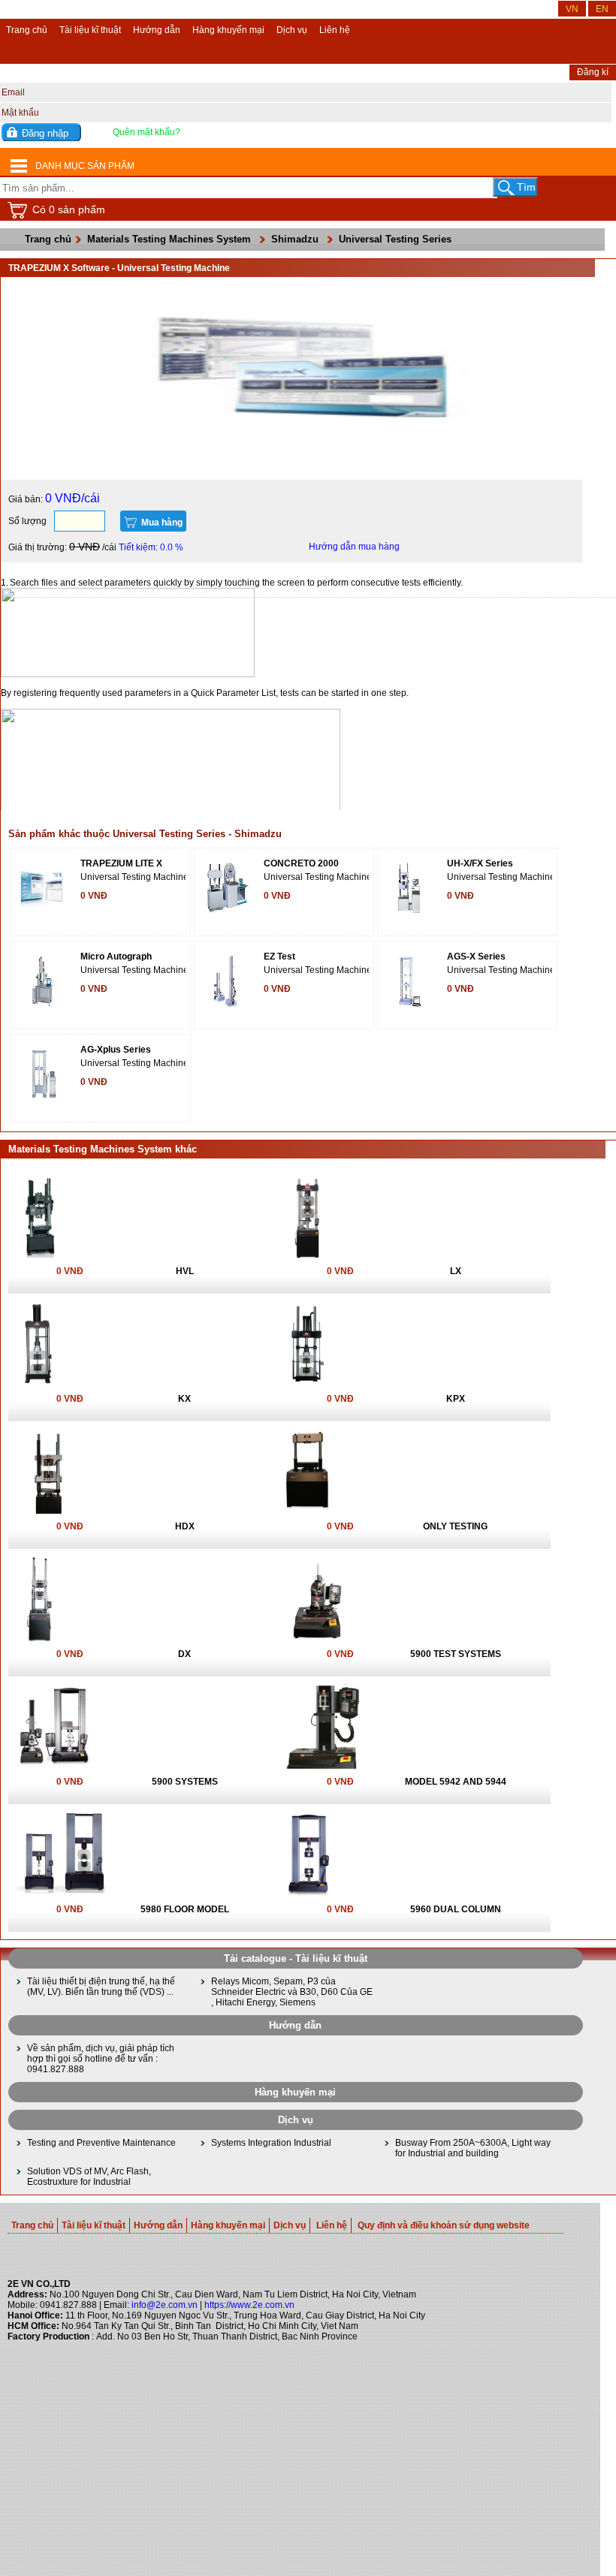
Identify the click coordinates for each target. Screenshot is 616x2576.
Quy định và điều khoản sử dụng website (444, 2225)
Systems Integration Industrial (271, 2143)
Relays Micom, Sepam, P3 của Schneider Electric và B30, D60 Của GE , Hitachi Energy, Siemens (292, 1992)
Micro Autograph (116, 957)
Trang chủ (27, 30)
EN (602, 9)
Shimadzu (295, 239)
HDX (185, 1526)
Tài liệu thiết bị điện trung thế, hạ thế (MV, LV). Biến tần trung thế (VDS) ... (101, 1987)
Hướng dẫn (157, 30)
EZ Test (279, 957)
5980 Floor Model (185, 1909)
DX (184, 1654)
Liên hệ (335, 30)
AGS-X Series (476, 957)
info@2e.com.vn (165, 2305)
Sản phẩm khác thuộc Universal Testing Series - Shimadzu (145, 834)
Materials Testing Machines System (169, 239)
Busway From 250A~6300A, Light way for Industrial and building (473, 2148)
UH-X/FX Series (480, 863)
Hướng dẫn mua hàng (354, 547)
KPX (456, 1399)
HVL (185, 1271)
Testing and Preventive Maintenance (101, 2143)
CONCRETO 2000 (301, 863)
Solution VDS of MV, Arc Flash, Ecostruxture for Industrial (89, 2177)
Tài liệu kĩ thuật (90, 30)
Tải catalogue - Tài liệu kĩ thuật (296, 1958)
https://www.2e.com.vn (249, 2305)
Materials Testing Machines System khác (103, 1149)
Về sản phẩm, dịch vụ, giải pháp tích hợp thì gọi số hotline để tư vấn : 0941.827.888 (101, 2059)
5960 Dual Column (456, 1909)
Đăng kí (593, 72)
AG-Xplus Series (116, 1050)
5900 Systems (185, 1782)
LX (456, 1271)
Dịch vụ (292, 30)
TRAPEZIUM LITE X (121, 863)
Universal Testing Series (395, 239)
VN (572, 9)
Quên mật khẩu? (146, 132)
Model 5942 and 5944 (456, 1782)
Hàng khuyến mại (228, 30)
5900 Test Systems (456, 1654)
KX (184, 1399)
